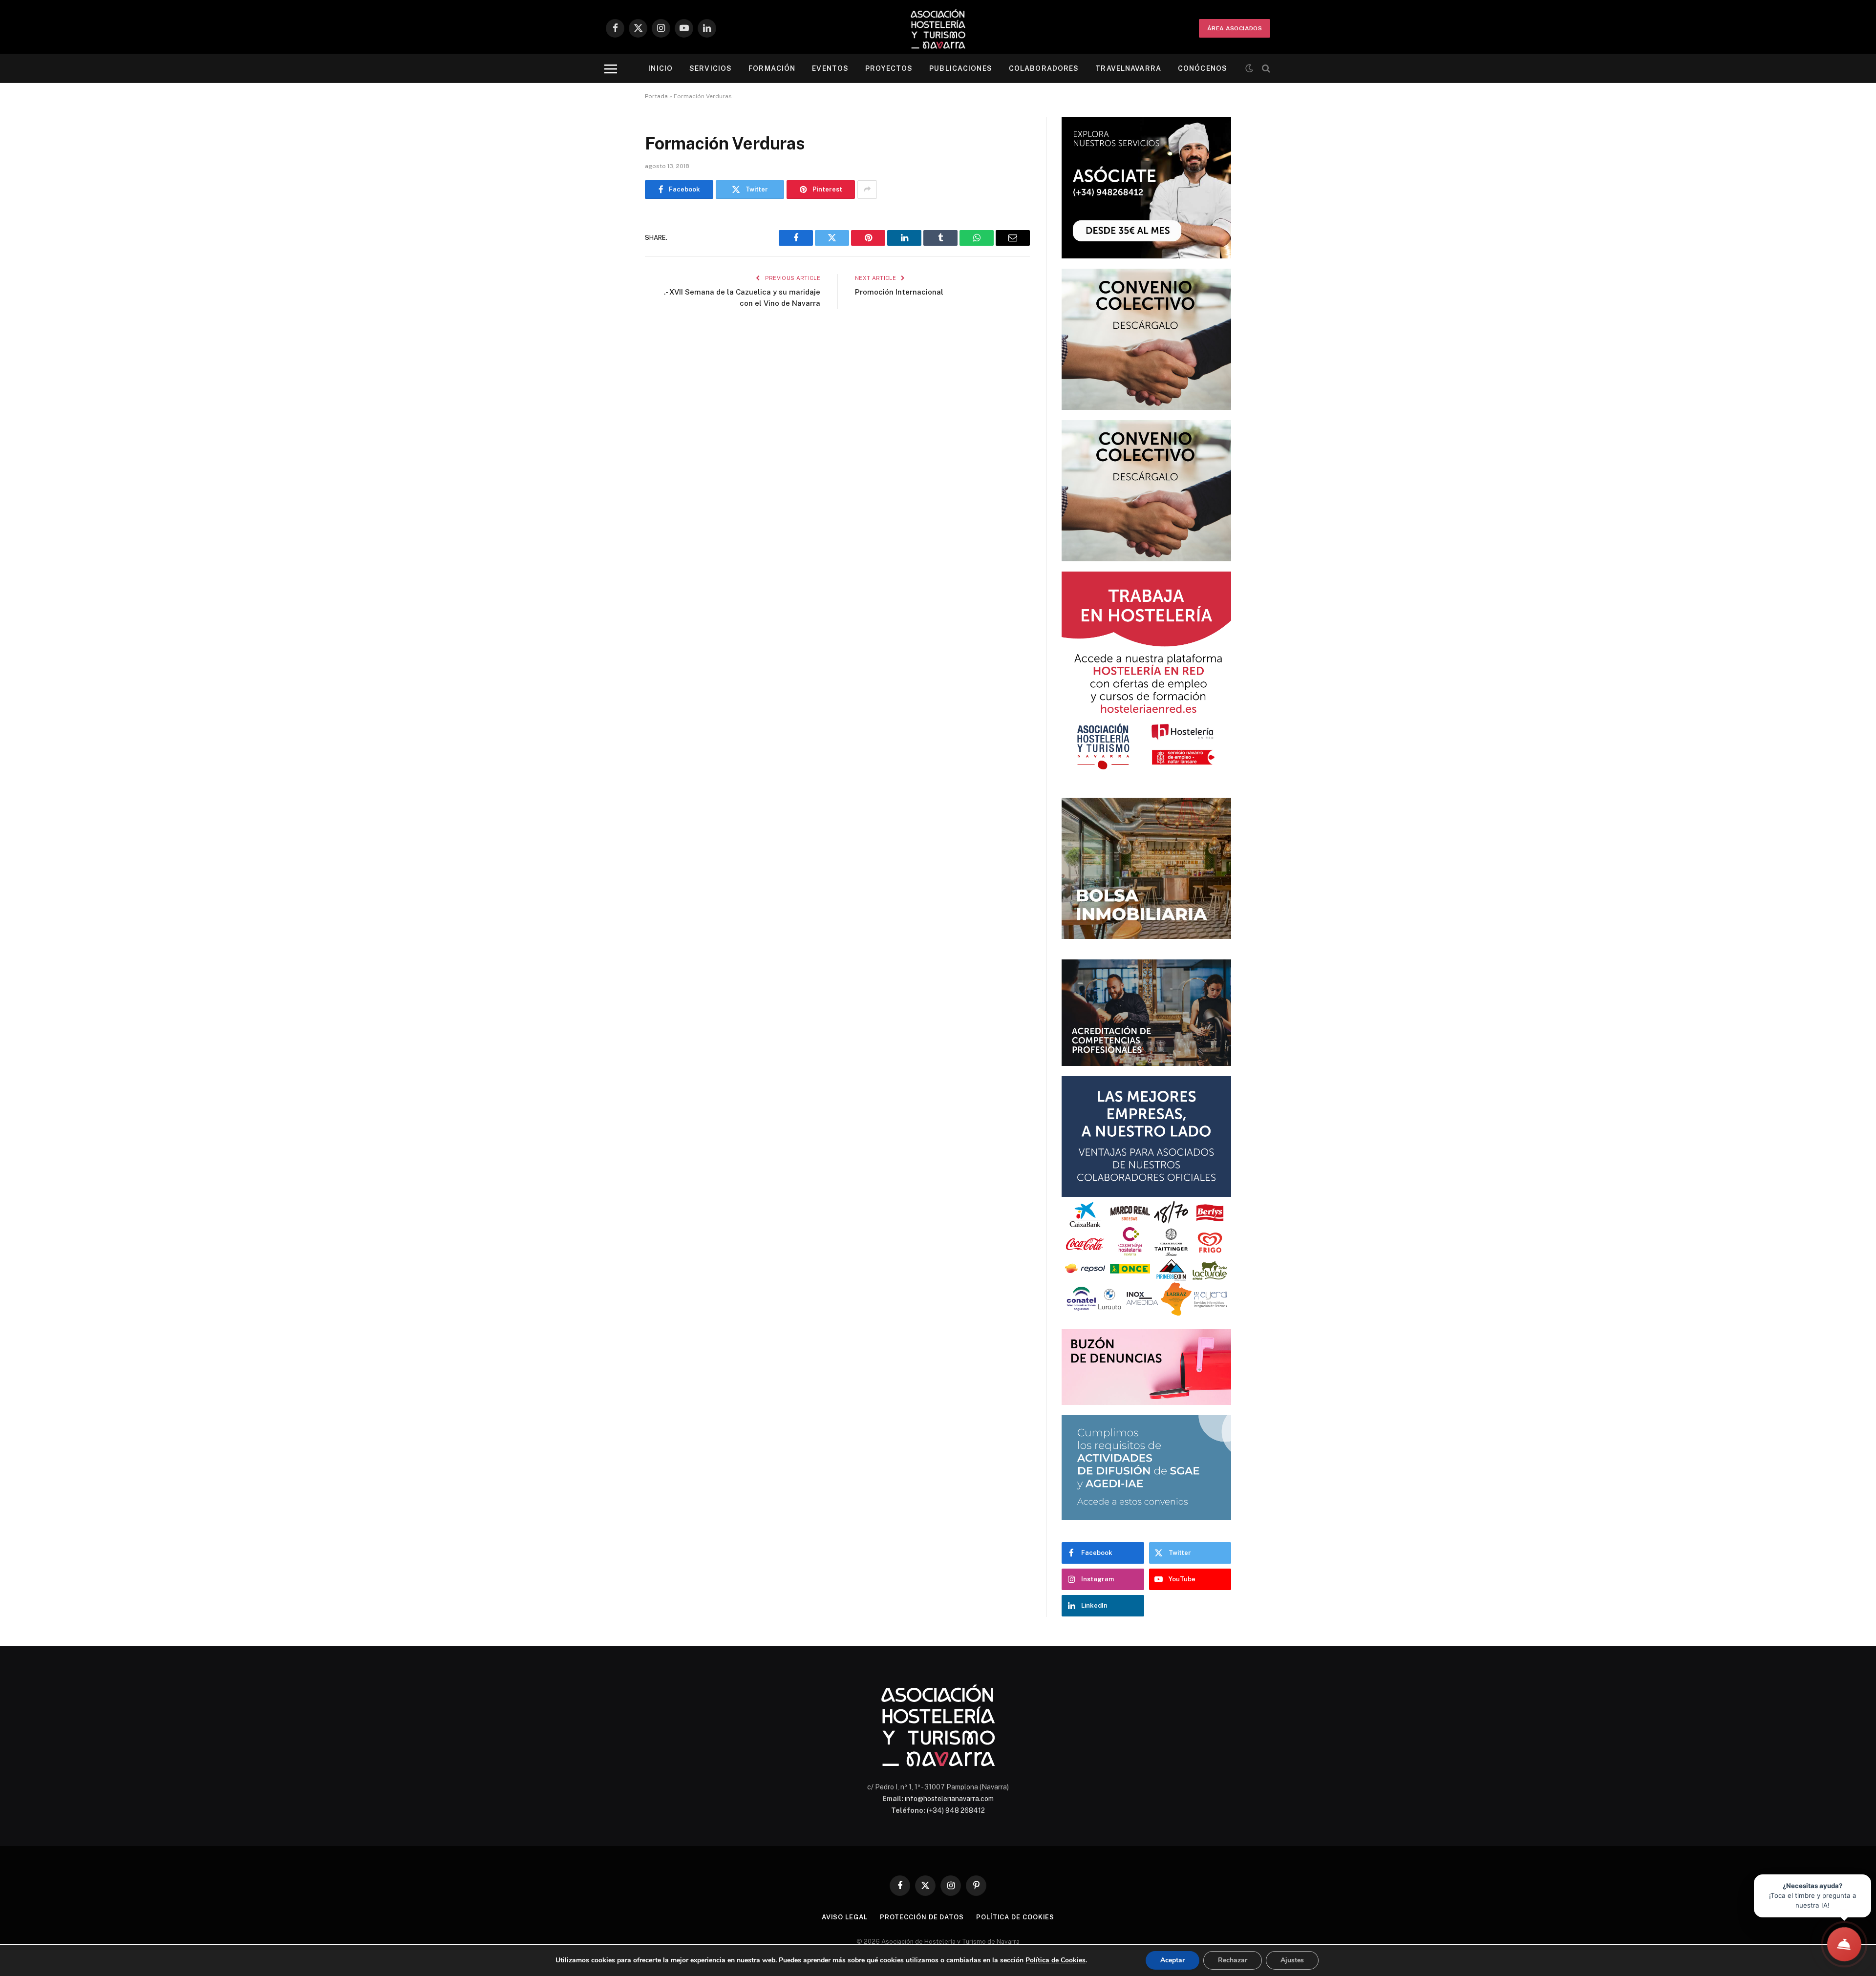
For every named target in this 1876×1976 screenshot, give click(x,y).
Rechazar (1233, 1960)
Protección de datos (922, 1917)
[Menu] (611, 69)
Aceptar (1172, 1960)
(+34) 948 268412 (956, 1810)
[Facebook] (611, 247)
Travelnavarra (1128, 68)
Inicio (661, 68)
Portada (656, 96)
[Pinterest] (611, 321)
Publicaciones (961, 68)
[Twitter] (611, 272)
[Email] (611, 346)
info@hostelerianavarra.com (949, 1799)
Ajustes (1292, 1960)
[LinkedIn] (611, 297)
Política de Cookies (1055, 1960)
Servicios (711, 68)
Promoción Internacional (899, 292)
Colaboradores (1044, 68)
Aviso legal (845, 1917)
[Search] (1265, 69)
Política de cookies (1015, 1917)
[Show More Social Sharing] (867, 190)
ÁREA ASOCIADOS (1235, 28)
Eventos (830, 68)
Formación (772, 68)
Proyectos (889, 68)
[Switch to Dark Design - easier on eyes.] (1249, 68)
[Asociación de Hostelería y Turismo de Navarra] (938, 28)
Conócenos (1203, 68)
